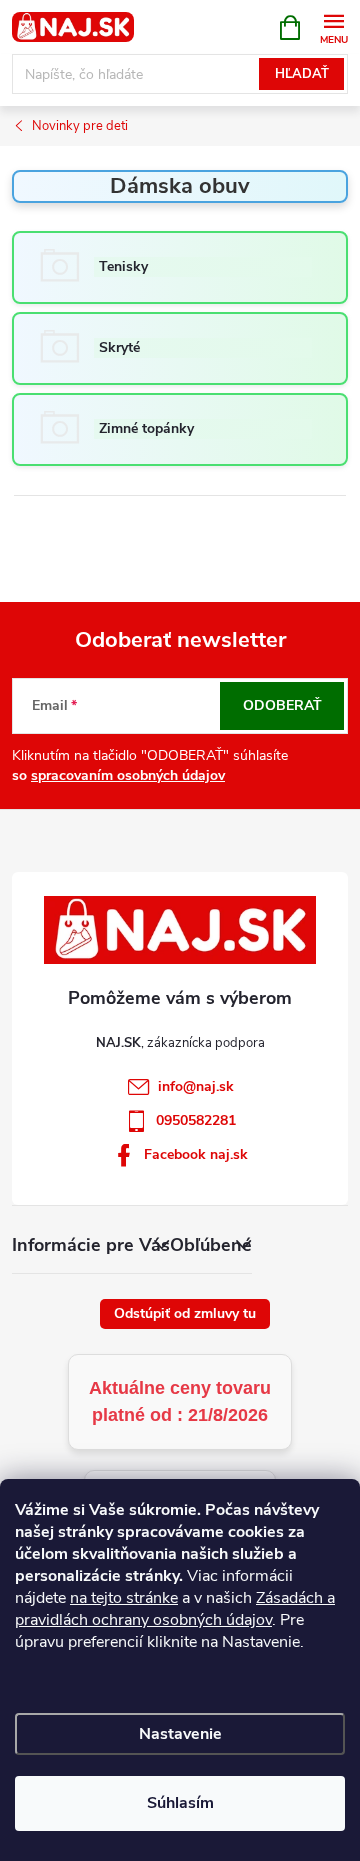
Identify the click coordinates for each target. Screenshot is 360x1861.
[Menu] (333, 26)
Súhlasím (180, 1803)
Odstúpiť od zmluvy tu (185, 1313)
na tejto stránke (124, 1598)
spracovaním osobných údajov (128, 775)
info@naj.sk (196, 1086)
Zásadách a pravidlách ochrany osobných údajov (175, 1609)
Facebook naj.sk (196, 1154)
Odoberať (282, 705)
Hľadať (302, 74)
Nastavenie (180, 1734)
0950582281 (196, 1120)
